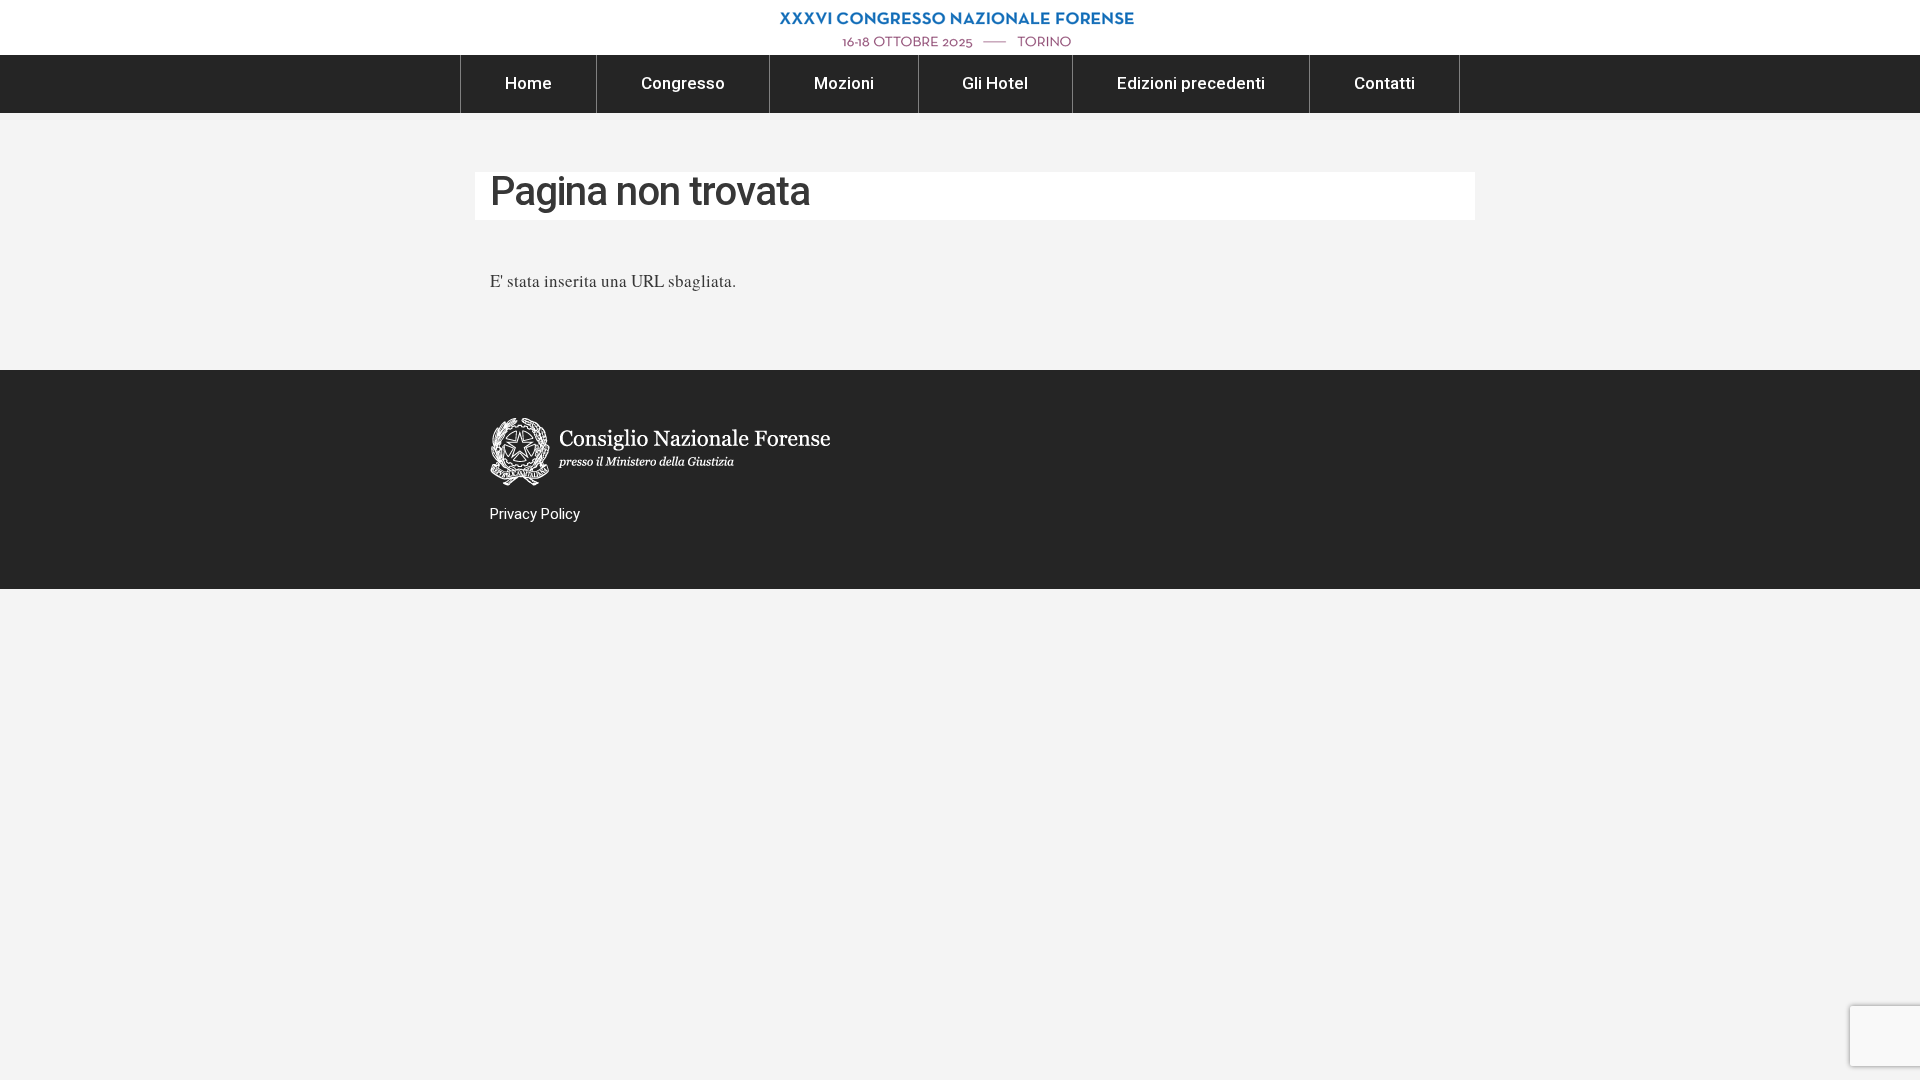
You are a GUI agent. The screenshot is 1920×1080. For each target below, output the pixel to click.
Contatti (1384, 83)
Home (528, 83)
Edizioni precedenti (1191, 83)
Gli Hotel (995, 83)
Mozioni (844, 83)
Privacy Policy (535, 514)
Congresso (683, 83)
